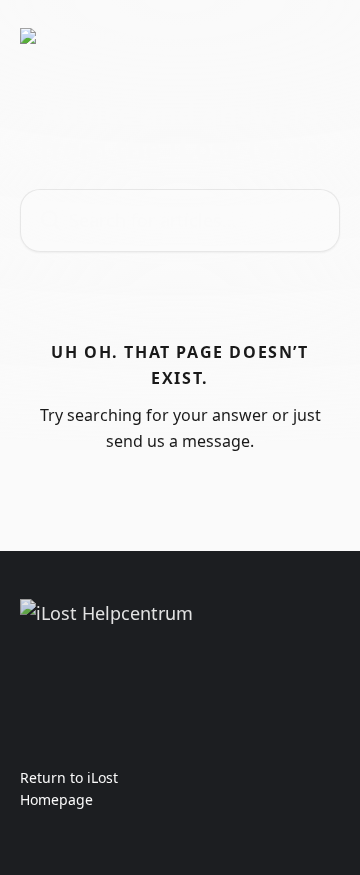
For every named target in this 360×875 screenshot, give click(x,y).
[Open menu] (322, 36)
